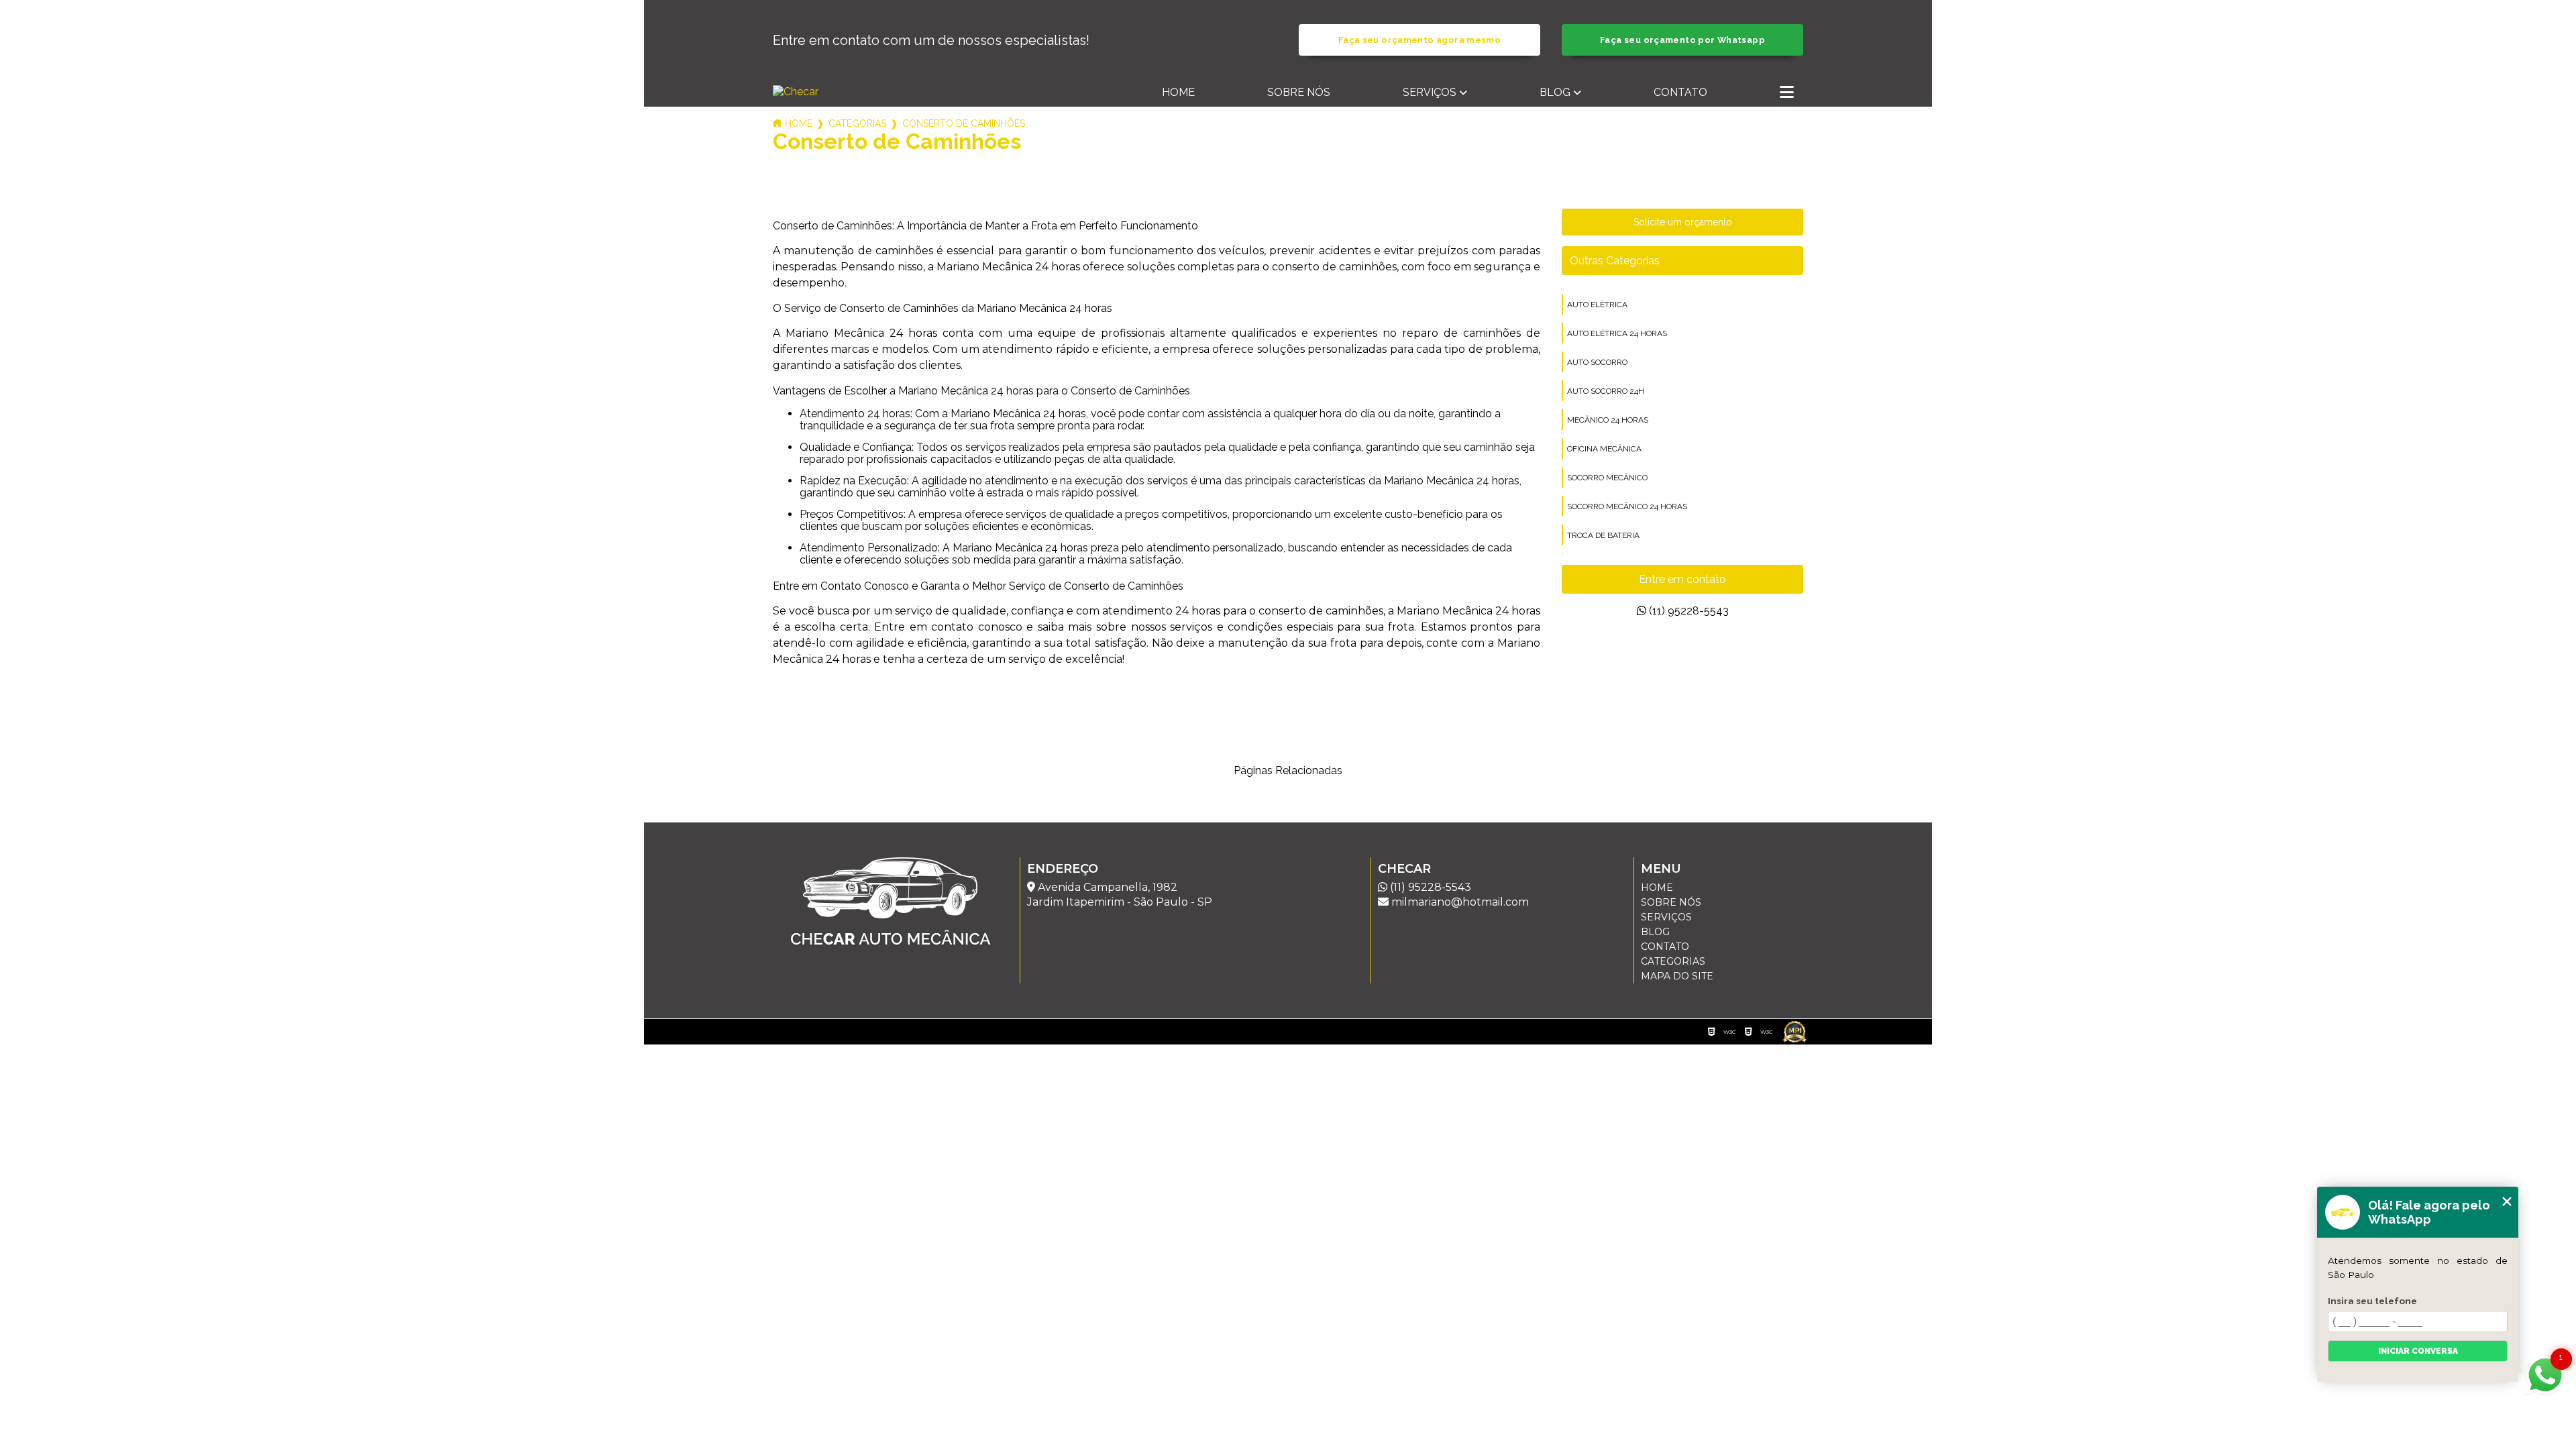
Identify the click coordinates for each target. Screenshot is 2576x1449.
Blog (1555, 92)
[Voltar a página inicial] (848, 92)
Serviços (1430, 92)
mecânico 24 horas (1608, 420)
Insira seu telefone (2372, 1301)
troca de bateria (1603, 535)
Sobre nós (1299, 92)
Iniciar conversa (2418, 1351)
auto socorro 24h (1606, 391)
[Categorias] (1787, 93)
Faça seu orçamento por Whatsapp (1682, 40)
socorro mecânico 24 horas (1627, 506)
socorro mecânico (1607, 478)
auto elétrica (1597, 305)
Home (1178, 92)
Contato (1680, 92)
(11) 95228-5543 (1687, 611)
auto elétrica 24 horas (1617, 333)
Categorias (857, 123)
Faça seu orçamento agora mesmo (1419, 40)
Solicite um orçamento (1683, 222)
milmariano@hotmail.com (1459, 902)
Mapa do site (1677, 976)
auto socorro (1597, 362)
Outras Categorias (1615, 261)
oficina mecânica (1604, 449)
